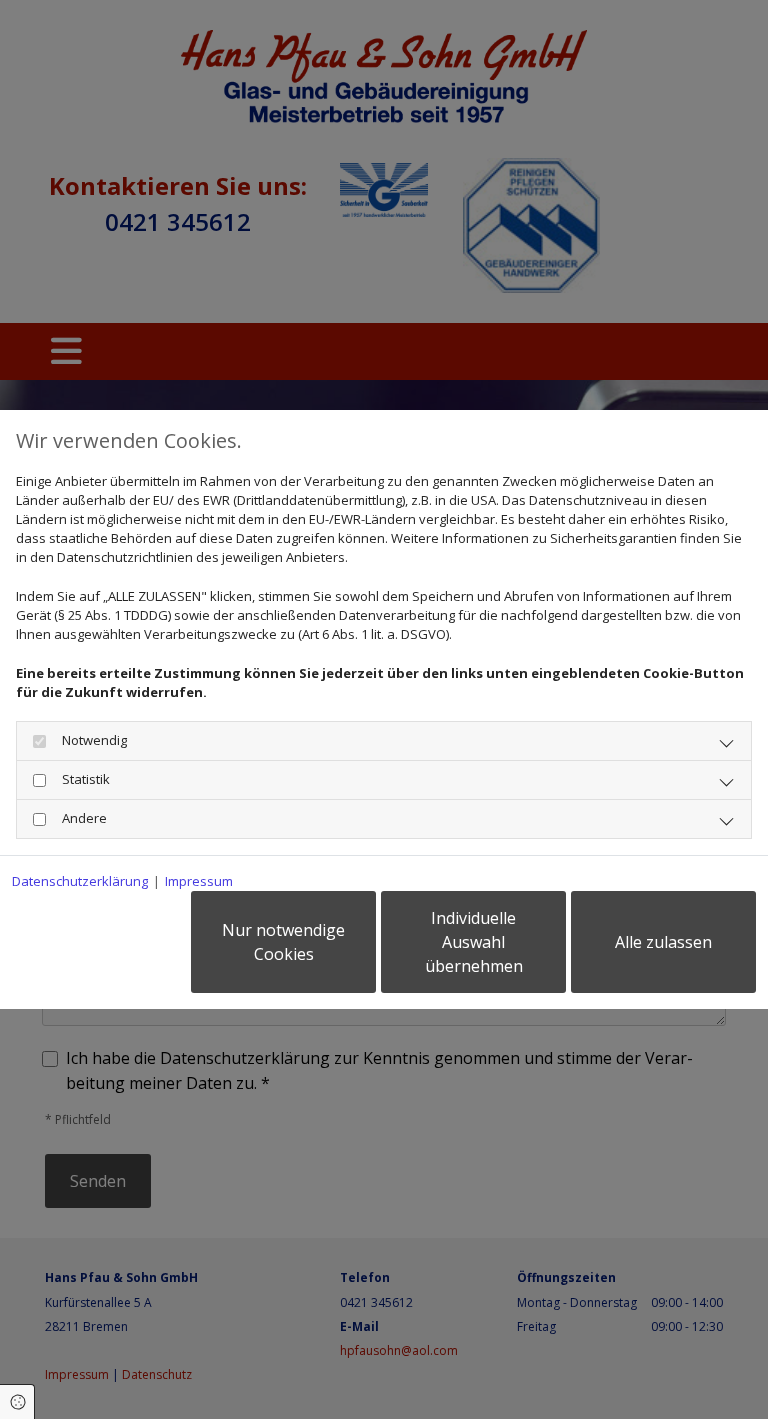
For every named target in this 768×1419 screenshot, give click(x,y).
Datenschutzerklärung (80, 881)
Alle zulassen (663, 942)
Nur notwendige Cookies (283, 942)
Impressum (199, 881)
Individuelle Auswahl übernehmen (474, 942)
